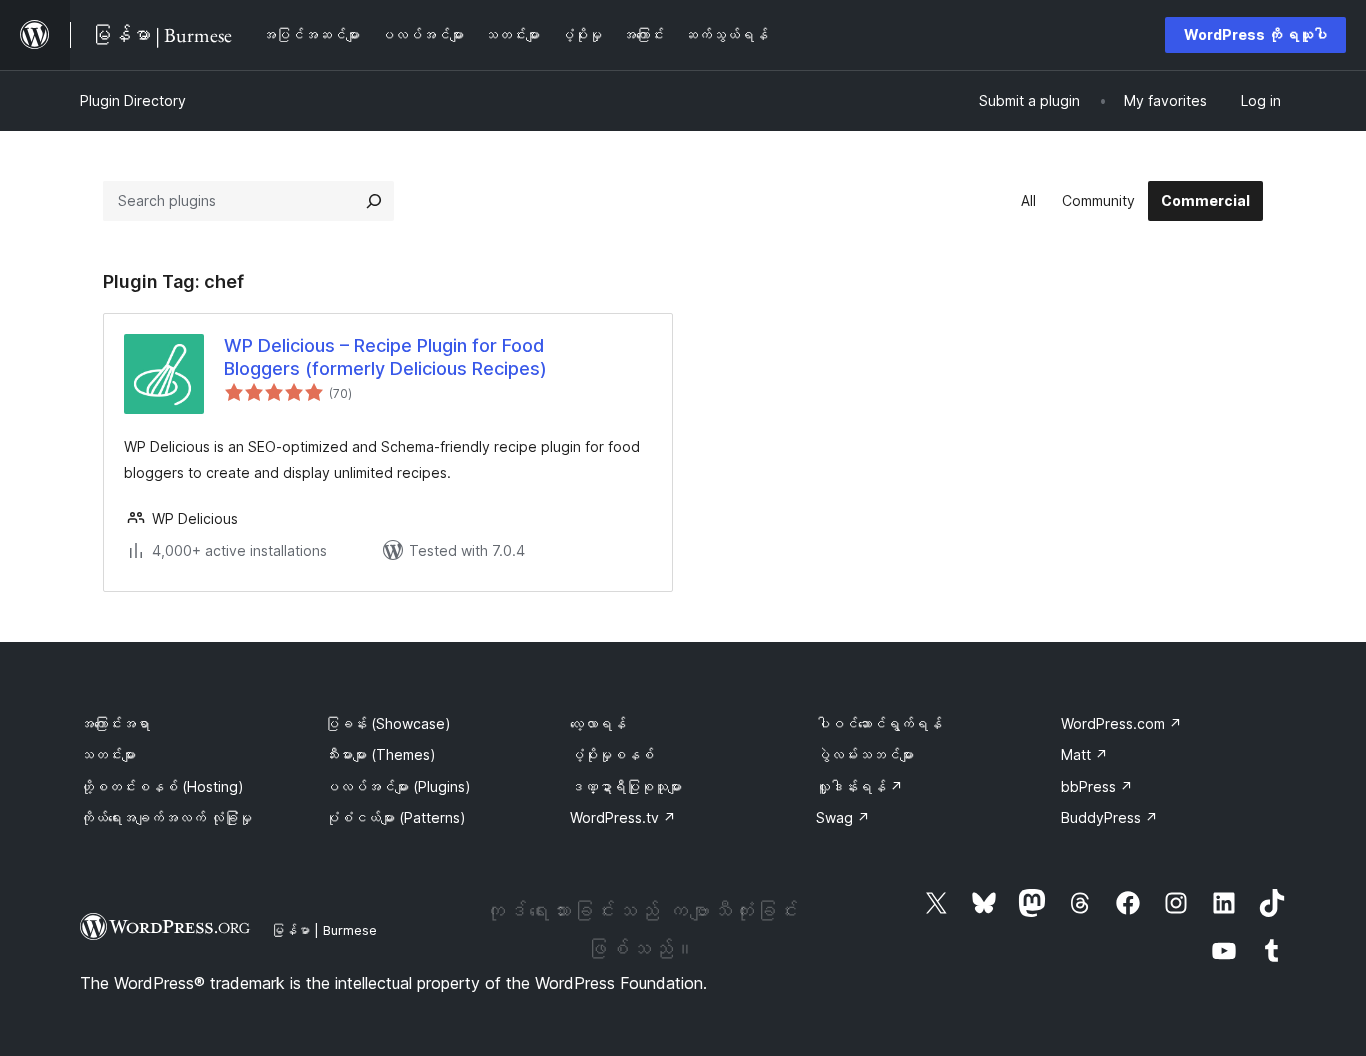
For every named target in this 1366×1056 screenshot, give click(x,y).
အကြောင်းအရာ (115, 723)
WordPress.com (1121, 723)
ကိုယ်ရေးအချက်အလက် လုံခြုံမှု (166, 817)
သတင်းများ (108, 754)
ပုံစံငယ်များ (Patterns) (395, 817)
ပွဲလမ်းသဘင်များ (865, 754)
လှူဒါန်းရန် (859, 786)
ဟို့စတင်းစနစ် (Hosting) (162, 786)
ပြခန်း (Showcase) (388, 723)
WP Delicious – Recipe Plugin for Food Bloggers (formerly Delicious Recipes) (385, 357)
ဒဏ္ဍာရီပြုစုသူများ (626, 786)
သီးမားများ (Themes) (380, 754)
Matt (1084, 754)
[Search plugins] (374, 201)
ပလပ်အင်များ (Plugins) (398, 786)
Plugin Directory (133, 100)
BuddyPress (1109, 817)
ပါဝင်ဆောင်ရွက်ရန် (879, 723)
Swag (843, 817)
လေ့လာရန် (598, 723)
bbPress (1097, 786)
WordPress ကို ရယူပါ (1255, 34)
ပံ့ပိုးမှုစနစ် (612, 754)
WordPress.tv (623, 817)
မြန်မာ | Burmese (324, 930)
